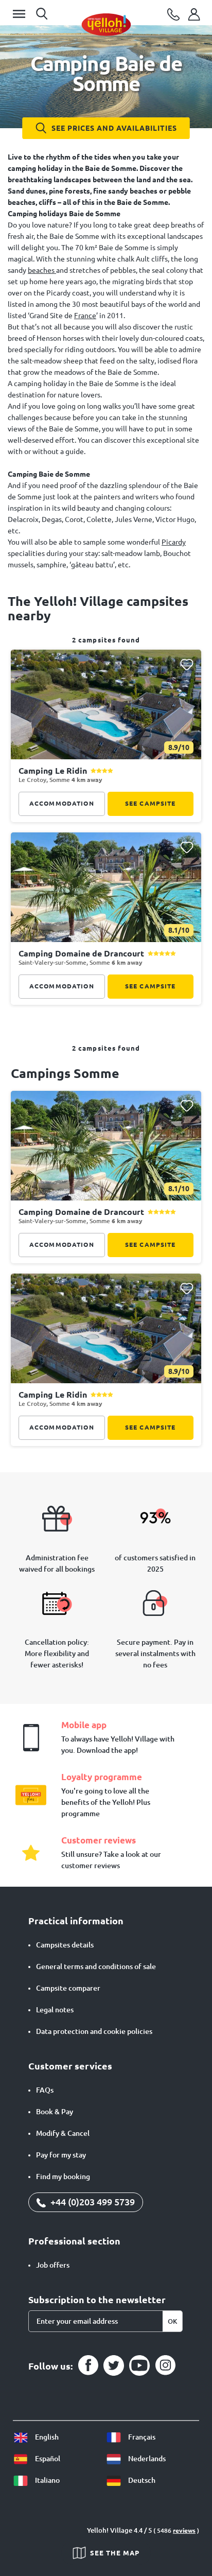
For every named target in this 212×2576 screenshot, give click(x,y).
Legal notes (55, 2010)
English (46, 2437)
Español (47, 2459)
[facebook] (88, 2365)
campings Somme (65, 1073)
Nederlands (146, 2459)
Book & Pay (55, 2112)
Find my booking (63, 2177)
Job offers (53, 2265)
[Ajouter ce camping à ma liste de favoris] (187, 665)
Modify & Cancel (63, 2133)
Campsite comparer (68, 1988)
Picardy (174, 542)
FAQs (45, 2090)
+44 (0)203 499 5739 (92, 2202)
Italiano (47, 2480)
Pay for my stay (61, 2155)
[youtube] (139, 2365)
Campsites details (65, 1945)
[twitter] (114, 2365)
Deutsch (141, 2480)
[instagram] (165, 2365)
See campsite (151, 803)
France (85, 316)
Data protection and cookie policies (94, 2031)
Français (141, 2437)
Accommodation (62, 803)
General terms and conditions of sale (96, 1966)
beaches (42, 270)
